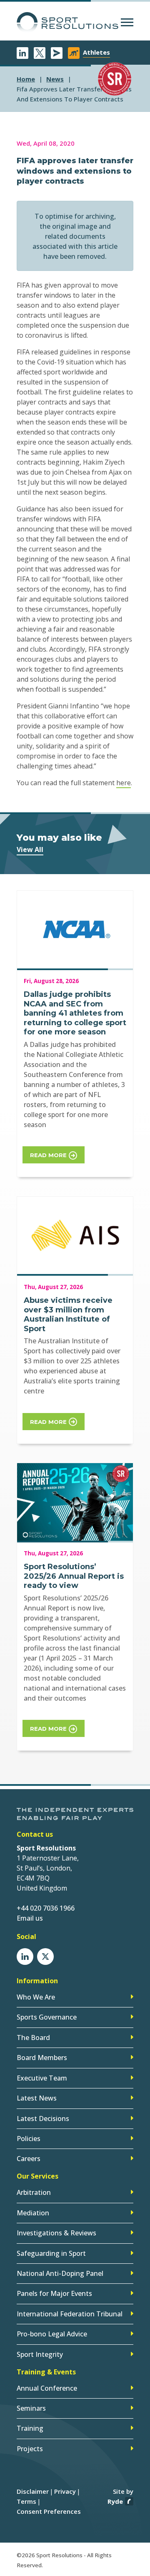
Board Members (42, 2058)
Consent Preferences (49, 2511)
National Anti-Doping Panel (60, 2273)
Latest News (37, 2098)
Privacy (65, 2491)
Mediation (33, 2213)
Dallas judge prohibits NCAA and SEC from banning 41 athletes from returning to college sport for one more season (75, 1013)
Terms (26, 2501)
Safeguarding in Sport (51, 2253)
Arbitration (34, 2192)
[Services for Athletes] (74, 53)
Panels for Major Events (54, 2293)
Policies (29, 2139)
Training (30, 2428)
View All (30, 849)
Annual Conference (47, 2388)
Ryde (115, 2501)
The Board (33, 2038)
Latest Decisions (43, 2118)
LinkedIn (22, 53)
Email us (30, 1918)
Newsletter (57, 53)
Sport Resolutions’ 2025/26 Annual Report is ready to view (74, 1576)
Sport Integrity (40, 2354)
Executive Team (42, 2078)
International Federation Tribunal (70, 2314)
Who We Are (36, 1997)
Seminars (31, 2408)
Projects (30, 2449)
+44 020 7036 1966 (46, 1908)
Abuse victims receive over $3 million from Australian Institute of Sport (68, 1315)
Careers (29, 2159)
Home (26, 79)
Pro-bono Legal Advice (52, 2334)
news (55, 79)
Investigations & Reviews (56, 2233)
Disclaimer (33, 2491)
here (124, 783)
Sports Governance (47, 2017)
